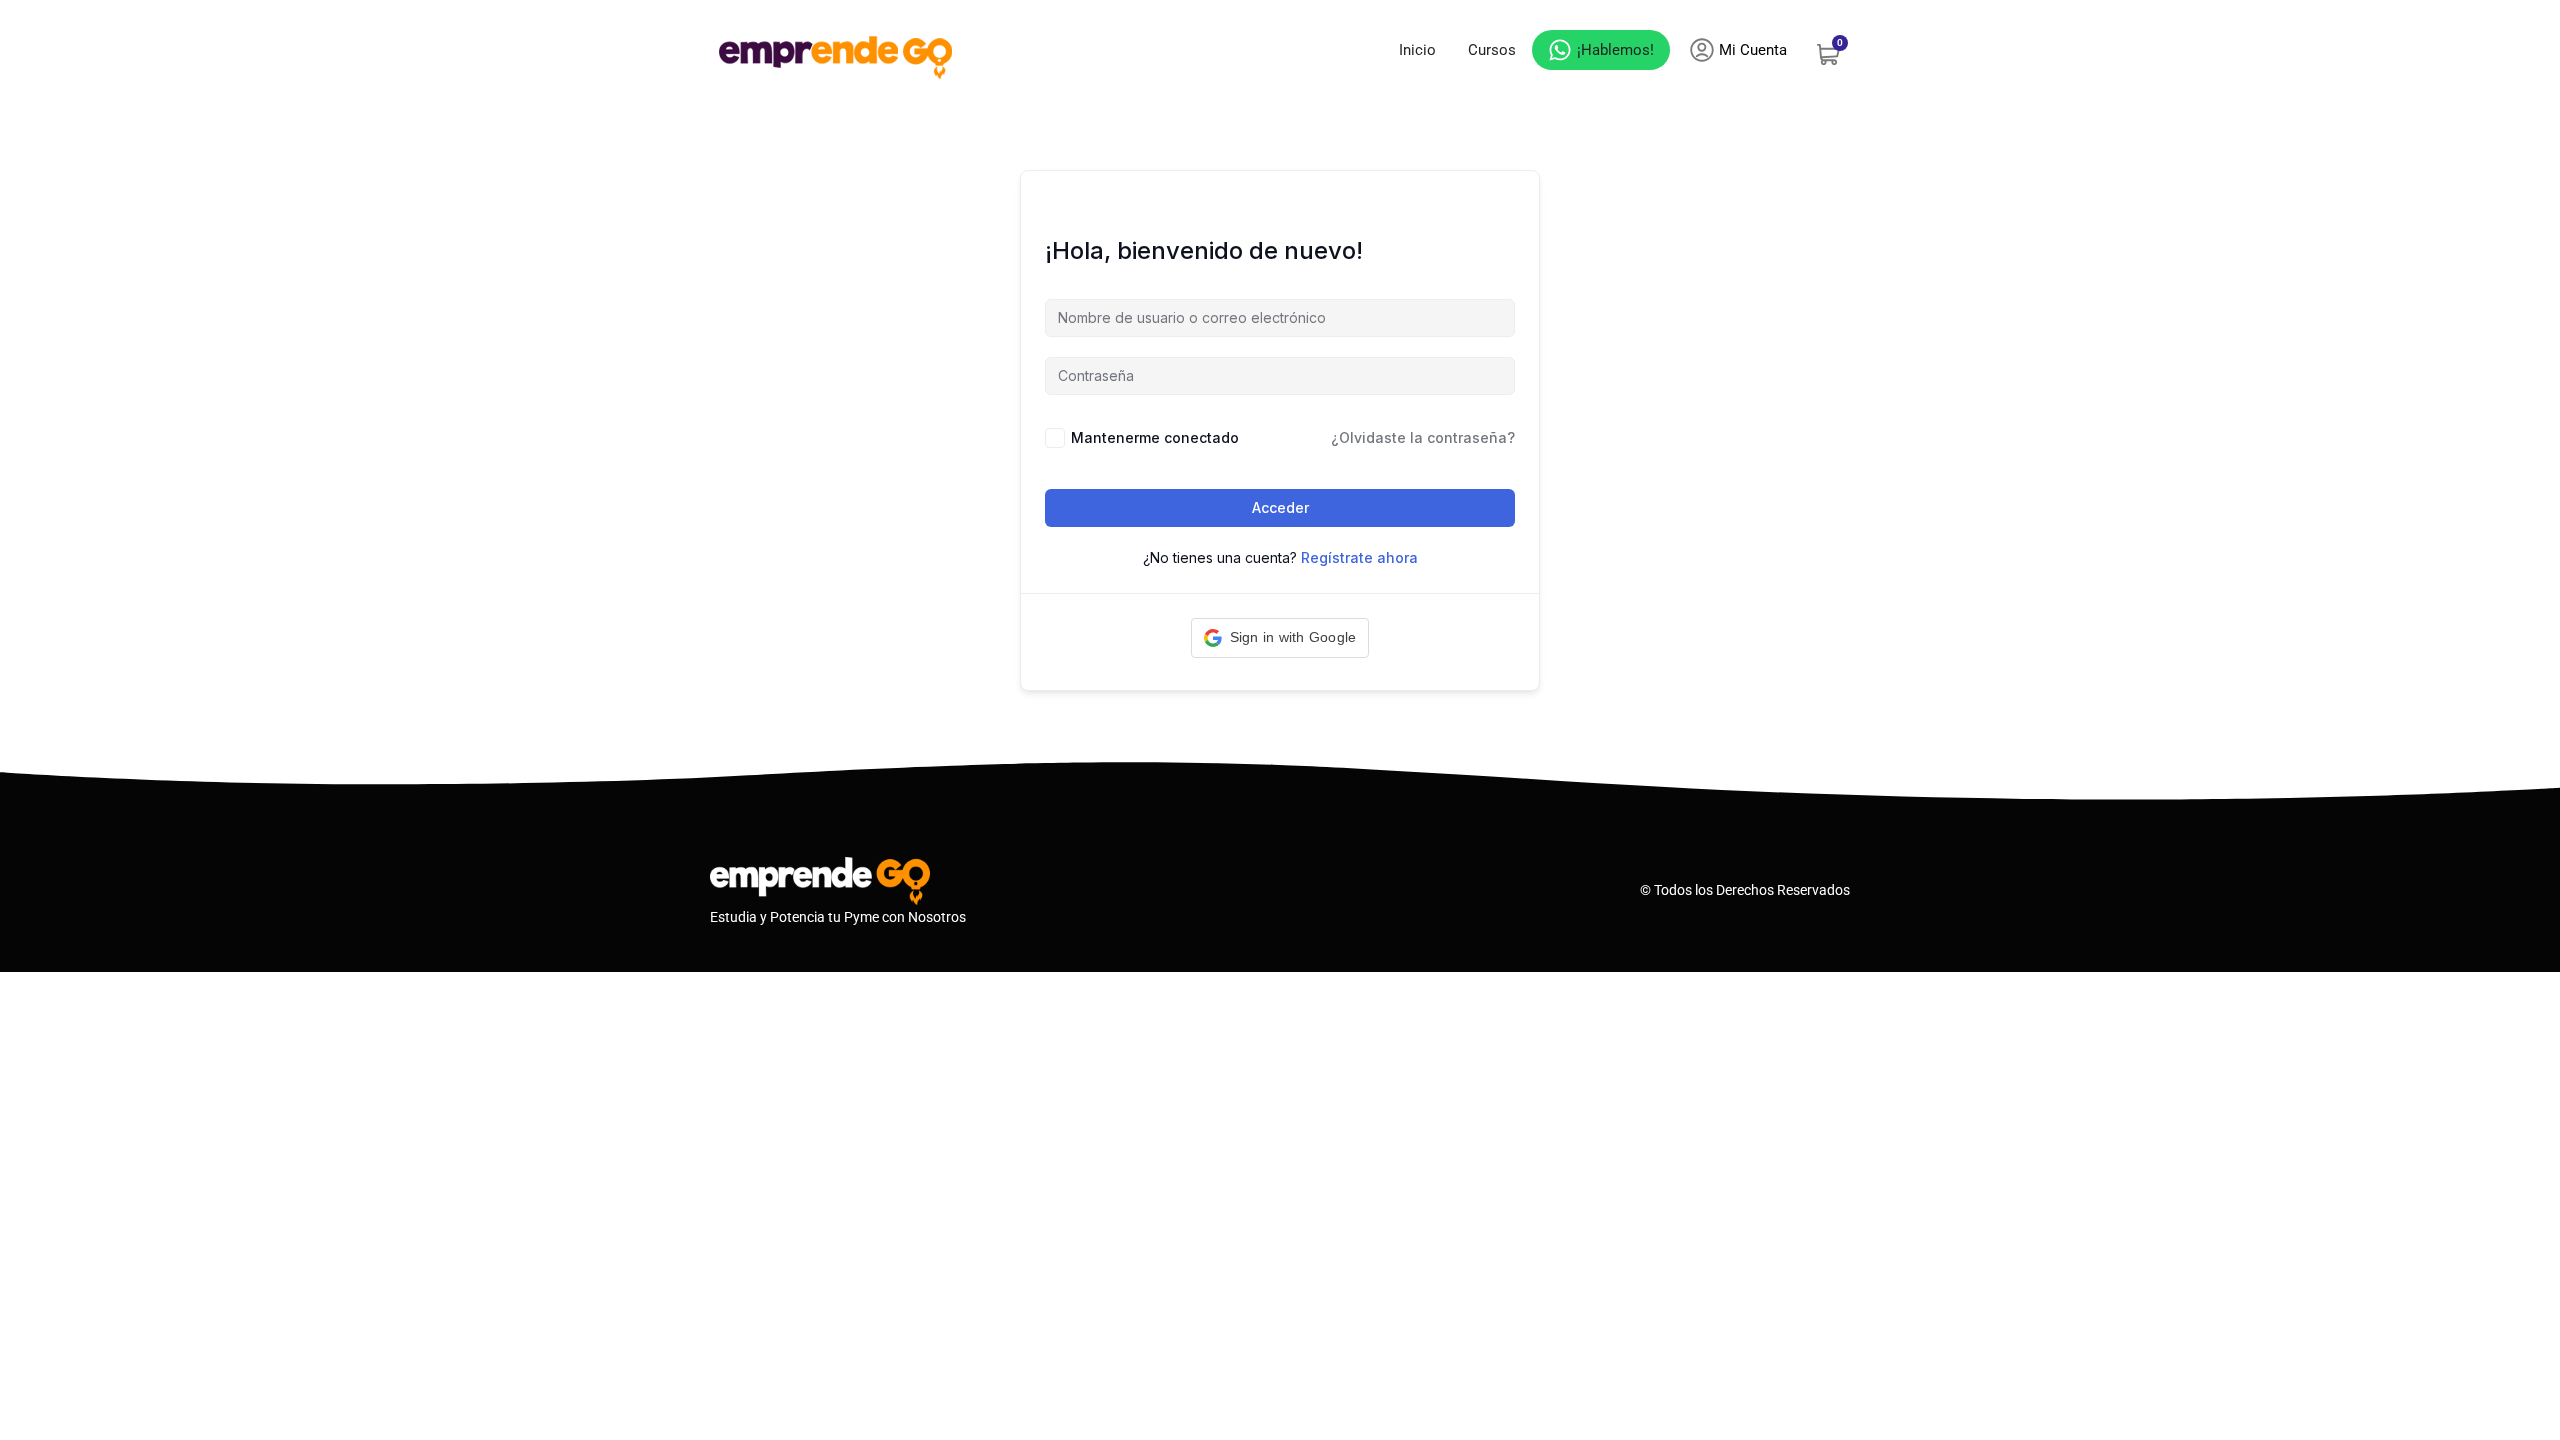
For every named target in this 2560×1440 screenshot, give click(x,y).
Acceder (1280, 507)
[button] (1280, 638)
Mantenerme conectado (1155, 437)
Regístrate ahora (1359, 557)
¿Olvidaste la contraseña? (1423, 437)
